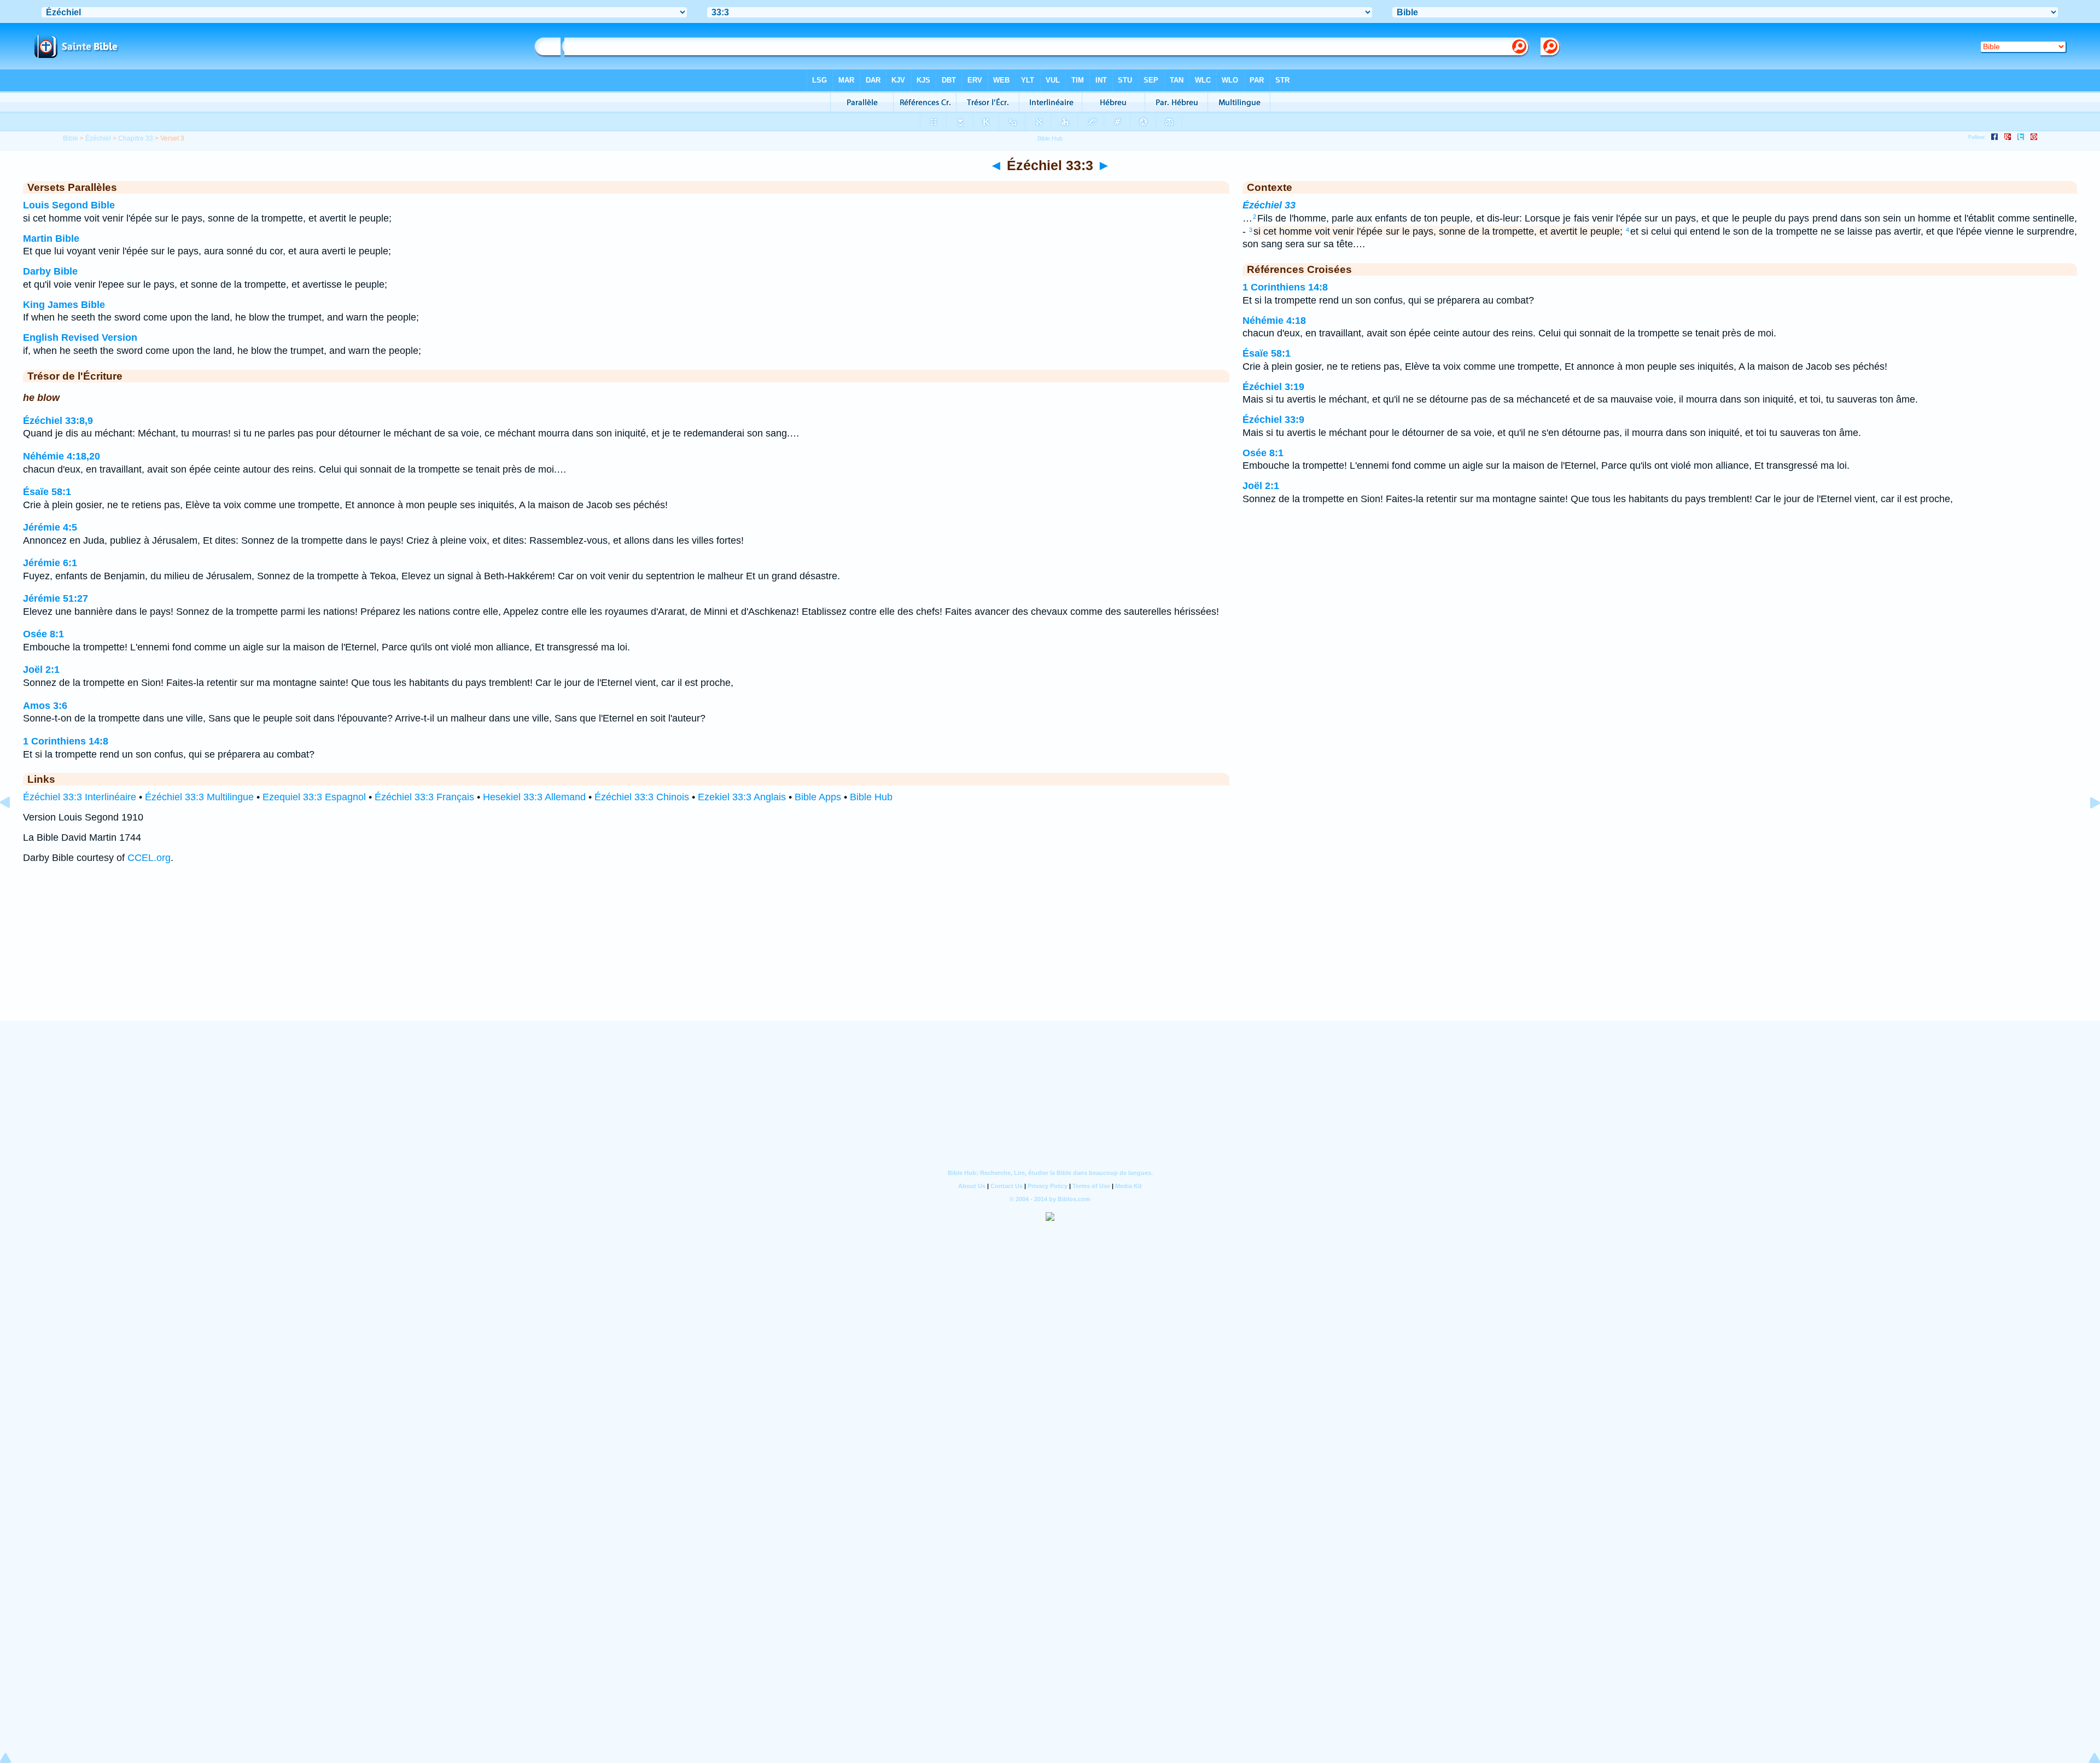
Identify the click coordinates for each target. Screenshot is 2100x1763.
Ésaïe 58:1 (47, 492)
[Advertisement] (1050, 953)
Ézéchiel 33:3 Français (424, 797)
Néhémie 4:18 (1274, 321)
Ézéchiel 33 (1269, 205)
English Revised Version (80, 338)
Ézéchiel (98, 138)
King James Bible (64, 305)
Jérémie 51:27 (56, 598)
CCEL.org (149, 858)
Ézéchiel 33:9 (1273, 420)
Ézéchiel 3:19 (1273, 387)
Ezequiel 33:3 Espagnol (314, 797)
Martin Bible (51, 238)
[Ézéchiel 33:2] (14, 827)
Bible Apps (818, 797)
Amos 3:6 (45, 706)
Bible (71, 138)
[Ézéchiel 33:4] (2086, 827)
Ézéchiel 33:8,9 (58, 421)
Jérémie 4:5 (50, 527)
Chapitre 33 (136, 138)
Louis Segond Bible (69, 205)
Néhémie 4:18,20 (62, 456)
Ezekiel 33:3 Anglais (742, 797)
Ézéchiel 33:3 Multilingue (199, 797)
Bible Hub (871, 797)
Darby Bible (50, 271)
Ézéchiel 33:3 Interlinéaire (80, 797)
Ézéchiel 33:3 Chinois (642, 797)
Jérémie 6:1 (50, 563)
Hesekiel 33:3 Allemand (534, 797)
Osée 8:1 (43, 634)
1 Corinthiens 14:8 (66, 741)
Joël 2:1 (41, 670)
